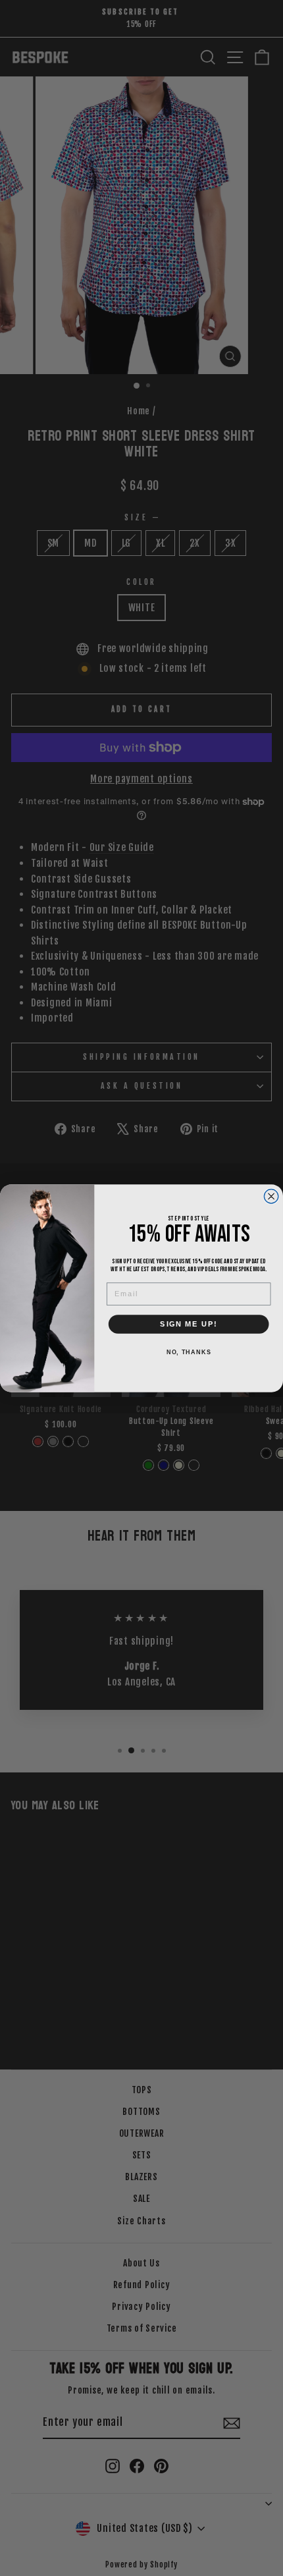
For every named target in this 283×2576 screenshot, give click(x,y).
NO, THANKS (189, 1352)
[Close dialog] (271, 1196)
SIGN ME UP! (189, 1324)
